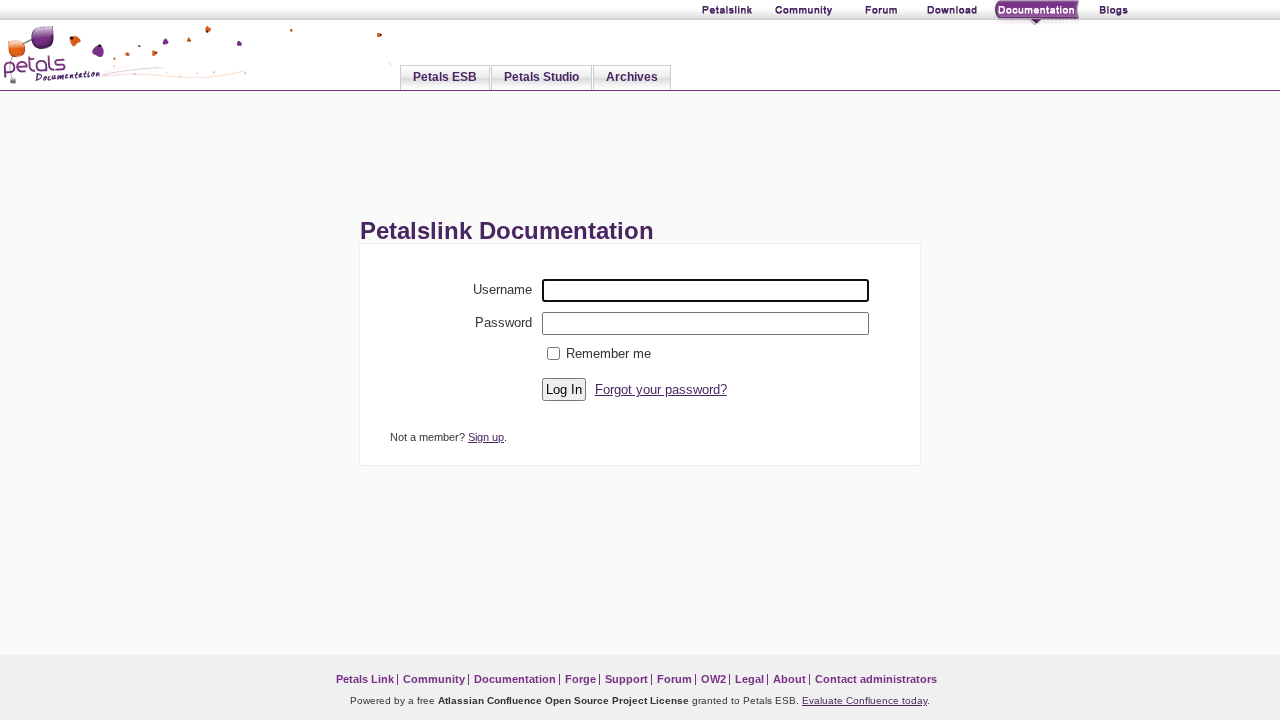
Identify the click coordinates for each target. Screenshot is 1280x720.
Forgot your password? (661, 389)
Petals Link (365, 679)
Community (434, 679)
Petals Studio (541, 77)
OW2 (713, 679)
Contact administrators (876, 679)
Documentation (515, 679)
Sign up (486, 437)
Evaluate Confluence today (864, 700)
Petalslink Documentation (507, 230)
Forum (674, 679)
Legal (749, 679)
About (789, 679)
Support (626, 679)
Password (503, 322)
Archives (632, 77)
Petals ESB (445, 77)
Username (502, 289)
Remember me (608, 353)
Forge (580, 679)
